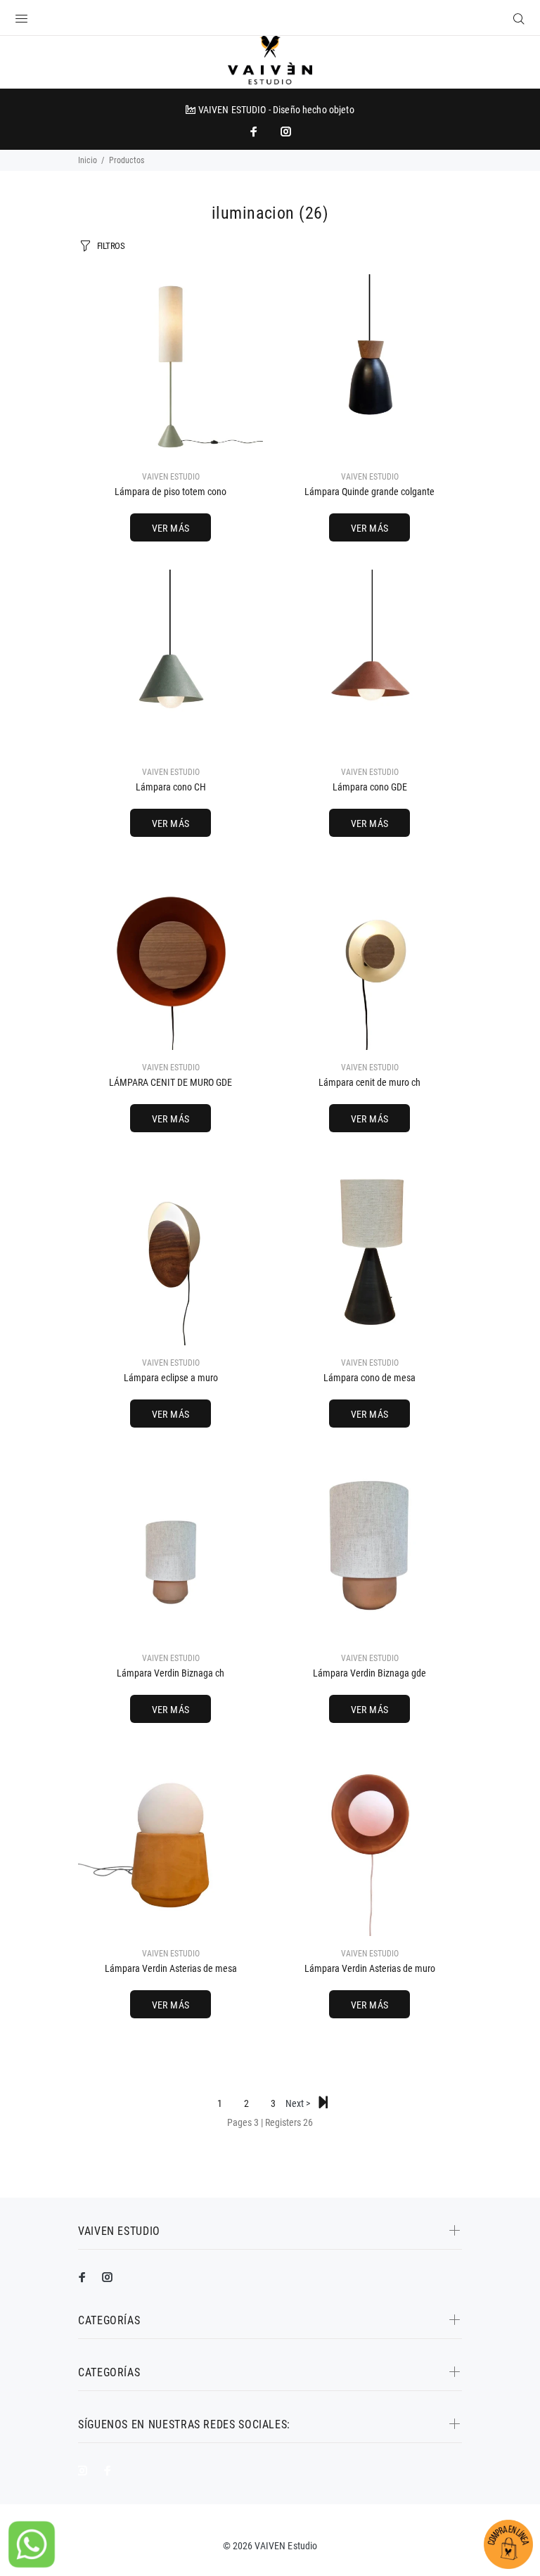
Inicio (88, 160)
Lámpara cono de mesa (369, 1378)
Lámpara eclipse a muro (171, 1378)
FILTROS (111, 246)
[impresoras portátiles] (255, 132)
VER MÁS (171, 528)
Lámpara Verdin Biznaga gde (369, 1673)
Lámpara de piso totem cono (171, 492)
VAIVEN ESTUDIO (171, 477)
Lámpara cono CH (171, 787)
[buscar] (516, 19)
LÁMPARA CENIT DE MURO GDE (171, 1082)
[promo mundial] (285, 132)
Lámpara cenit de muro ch (369, 1082)
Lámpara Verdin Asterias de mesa (171, 1968)
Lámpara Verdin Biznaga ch (171, 1673)
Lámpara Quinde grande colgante (369, 492)
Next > (300, 2103)
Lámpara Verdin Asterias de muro (370, 1968)
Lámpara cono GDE (370, 787)
